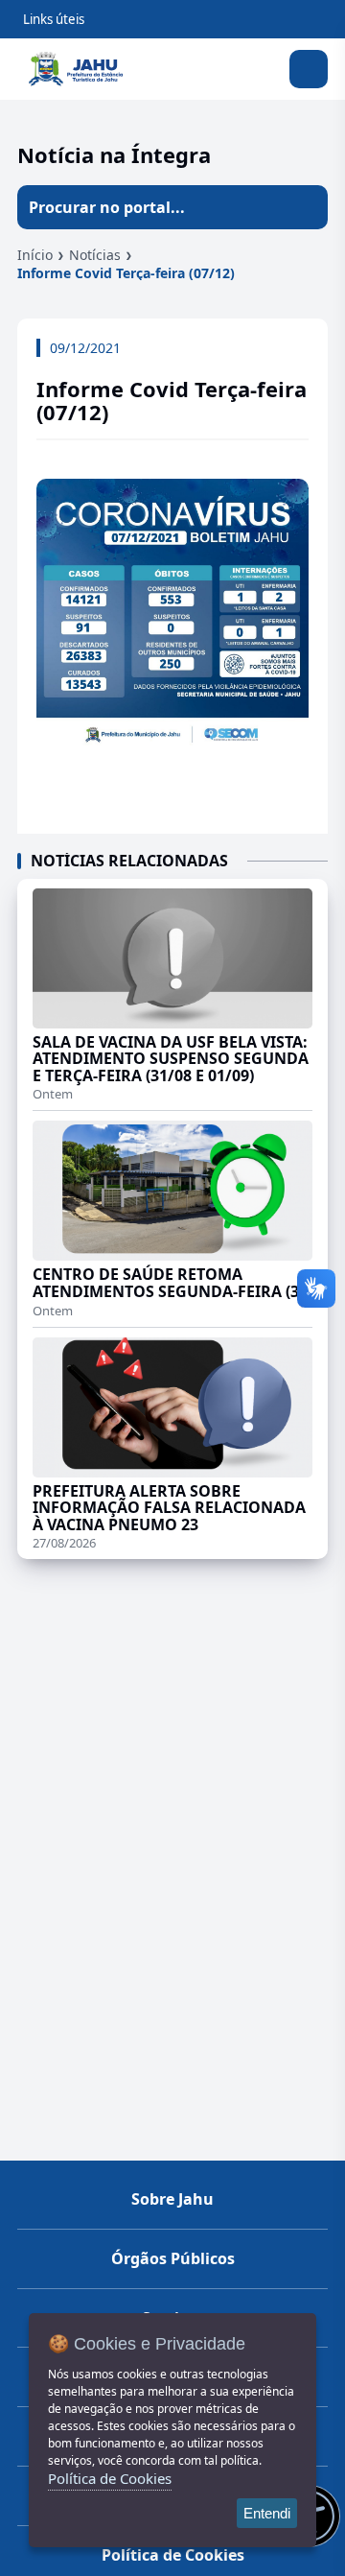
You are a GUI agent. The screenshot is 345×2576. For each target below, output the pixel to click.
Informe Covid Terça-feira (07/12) (126, 273)
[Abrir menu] (309, 69)
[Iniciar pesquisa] (306, 207)
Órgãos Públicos (173, 2258)
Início (35, 255)
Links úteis (54, 19)
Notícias (95, 255)
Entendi (267, 2513)
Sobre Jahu (172, 2199)
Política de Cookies (173, 2555)
